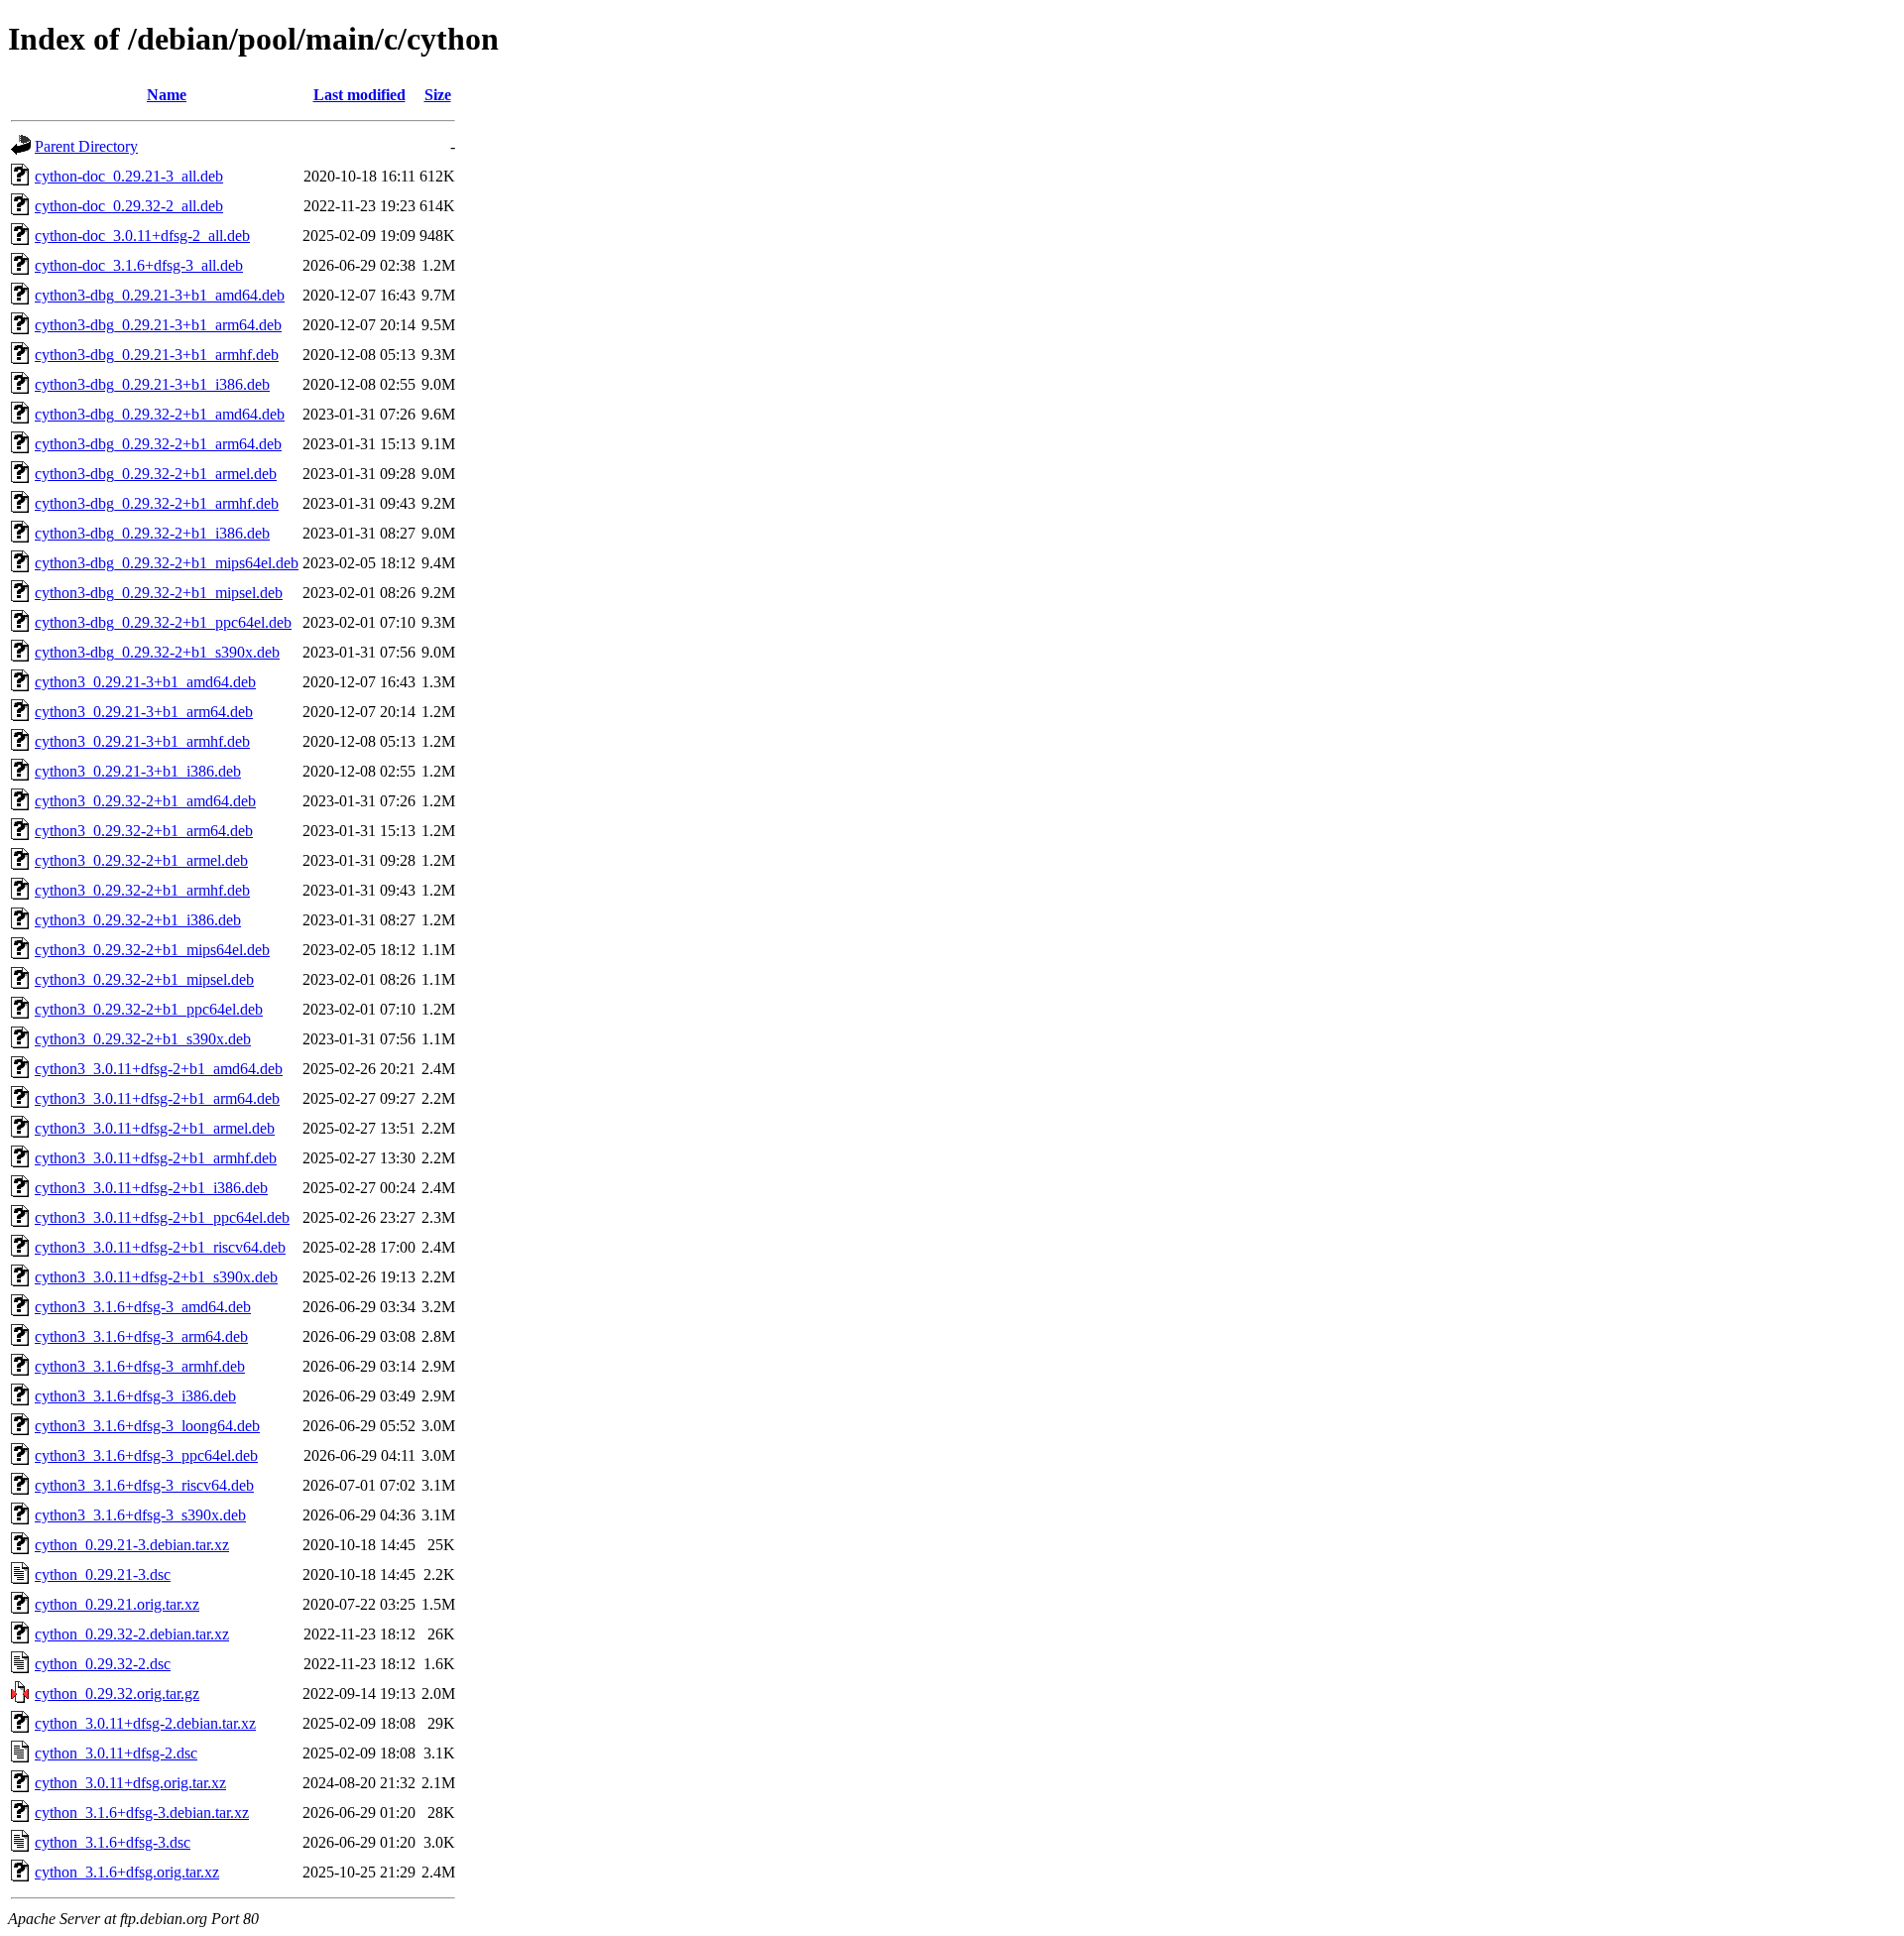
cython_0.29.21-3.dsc (103, 1574)
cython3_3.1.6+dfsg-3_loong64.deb (147, 1426)
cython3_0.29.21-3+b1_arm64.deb (144, 712)
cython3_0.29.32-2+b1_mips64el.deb (152, 950)
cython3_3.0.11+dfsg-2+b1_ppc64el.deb (162, 1217)
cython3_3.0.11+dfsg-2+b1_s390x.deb (156, 1277)
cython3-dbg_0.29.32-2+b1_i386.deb (152, 533)
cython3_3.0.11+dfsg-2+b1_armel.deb (155, 1128)
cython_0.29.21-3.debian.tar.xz (132, 1545)
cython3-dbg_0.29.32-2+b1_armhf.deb (157, 503)
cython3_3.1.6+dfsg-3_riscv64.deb (144, 1485)
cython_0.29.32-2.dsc (103, 1664)
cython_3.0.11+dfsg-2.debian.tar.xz (145, 1723)
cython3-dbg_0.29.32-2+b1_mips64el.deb (167, 563)
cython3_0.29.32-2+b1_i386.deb (138, 920)
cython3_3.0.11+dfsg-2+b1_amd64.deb (159, 1069)
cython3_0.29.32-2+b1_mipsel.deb (144, 979)
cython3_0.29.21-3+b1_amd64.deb (145, 682)
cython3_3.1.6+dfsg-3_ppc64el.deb (146, 1455)
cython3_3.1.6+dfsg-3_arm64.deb (141, 1336)
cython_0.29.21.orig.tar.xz (117, 1604)
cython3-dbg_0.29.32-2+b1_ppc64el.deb (163, 622)
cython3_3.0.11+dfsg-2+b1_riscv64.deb (160, 1247)
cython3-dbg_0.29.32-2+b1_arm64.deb (158, 444)
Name (167, 95)
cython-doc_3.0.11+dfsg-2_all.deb (142, 236)
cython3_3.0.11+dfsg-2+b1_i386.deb (151, 1188)
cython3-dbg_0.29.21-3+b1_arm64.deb (158, 325)
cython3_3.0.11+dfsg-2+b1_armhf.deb (156, 1158)
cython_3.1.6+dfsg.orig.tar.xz (127, 1872)
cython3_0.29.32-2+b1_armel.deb (141, 860)
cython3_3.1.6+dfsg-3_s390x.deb (140, 1515)
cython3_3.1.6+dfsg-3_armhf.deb (140, 1366)
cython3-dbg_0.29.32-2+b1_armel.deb (156, 474)
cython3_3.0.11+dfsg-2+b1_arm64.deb (157, 1098)
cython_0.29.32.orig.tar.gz (117, 1694)
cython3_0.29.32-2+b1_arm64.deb (144, 831)
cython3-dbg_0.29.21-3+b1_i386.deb (152, 384)
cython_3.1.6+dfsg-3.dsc (113, 1842)
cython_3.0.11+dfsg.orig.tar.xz (130, 1783)
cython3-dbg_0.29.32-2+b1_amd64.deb (160, 414)
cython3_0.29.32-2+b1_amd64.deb (145, 801)
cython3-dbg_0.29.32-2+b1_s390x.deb (157, 652)
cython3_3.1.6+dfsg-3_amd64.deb (143, 1307)
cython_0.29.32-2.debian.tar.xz (132, 1634)
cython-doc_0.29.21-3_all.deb (129, 176)
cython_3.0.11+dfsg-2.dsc (116, 1753)
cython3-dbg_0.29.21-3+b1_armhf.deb (157, 355)
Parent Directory (86, 146)
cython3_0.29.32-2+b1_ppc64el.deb (149, 1009)
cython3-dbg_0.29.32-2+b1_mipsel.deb (159, 593)
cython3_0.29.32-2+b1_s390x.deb (143, 1039)
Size (438, 95)
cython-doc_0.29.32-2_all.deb (129, 206)
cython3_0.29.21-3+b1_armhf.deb (142, 741)
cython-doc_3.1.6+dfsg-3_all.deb (139, 265)
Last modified (359, 95)
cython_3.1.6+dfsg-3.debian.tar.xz (142, 1813)
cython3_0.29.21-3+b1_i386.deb (138, 771)
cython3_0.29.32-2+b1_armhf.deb (142, 890)
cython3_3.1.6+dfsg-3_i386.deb (135, 1396)
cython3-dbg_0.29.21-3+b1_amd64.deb (160, 295)
